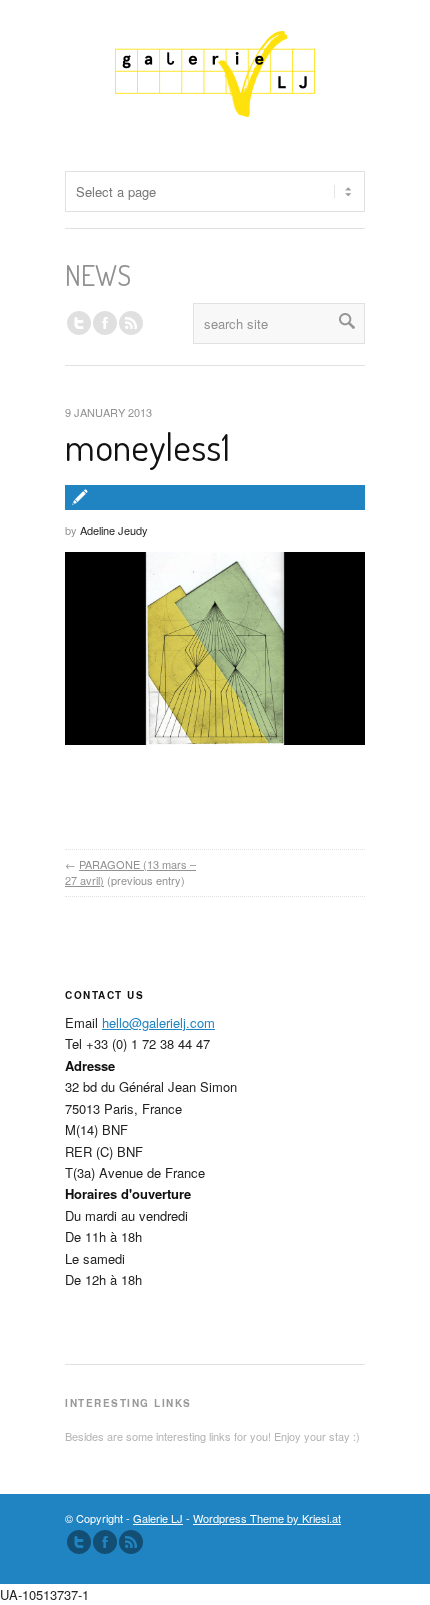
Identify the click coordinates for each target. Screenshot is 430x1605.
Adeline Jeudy (114, 530)
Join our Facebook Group (105, 323)
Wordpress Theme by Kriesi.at (267, 1518)
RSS (131, 323)
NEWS (98, 275)
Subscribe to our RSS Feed (131, 1542)
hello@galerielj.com (158, 1022)
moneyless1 (147, 446)
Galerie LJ (158, 1518)
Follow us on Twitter (79, 323)
